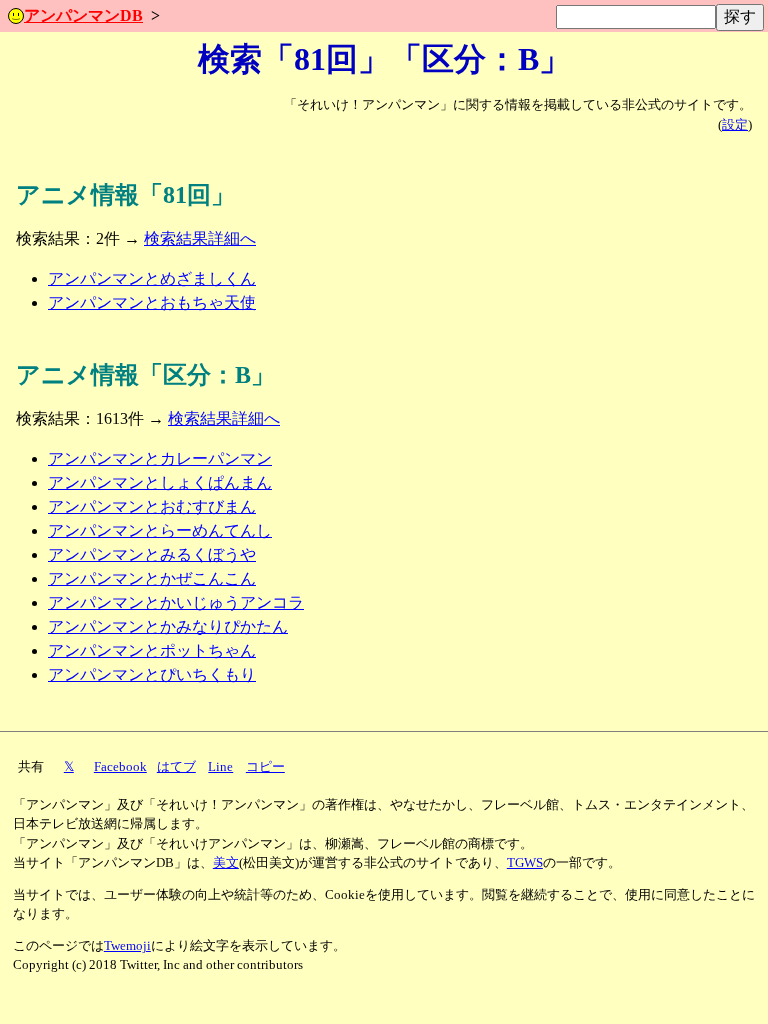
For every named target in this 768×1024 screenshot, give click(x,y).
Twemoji (127, 946)
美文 (226, 863)
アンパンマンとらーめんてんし (160, 530)
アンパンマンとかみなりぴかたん (168, 626)
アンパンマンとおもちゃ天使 (152, 302)
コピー (265, 767)
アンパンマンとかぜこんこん (152, 578)
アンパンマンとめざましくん (152, 278)
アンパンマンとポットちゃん (152, 650)
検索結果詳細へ (200, 238)
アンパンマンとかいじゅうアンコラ (176, 602)
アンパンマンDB (83, 15)
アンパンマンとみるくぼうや (152, 554)
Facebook (120, 767)
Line (220, 767)
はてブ (176, 767)
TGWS (525, 863)
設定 (735, 125)
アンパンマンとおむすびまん (152, 506)
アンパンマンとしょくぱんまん (160, 482)
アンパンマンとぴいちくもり (152, 674)
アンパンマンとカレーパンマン (160, 458)
